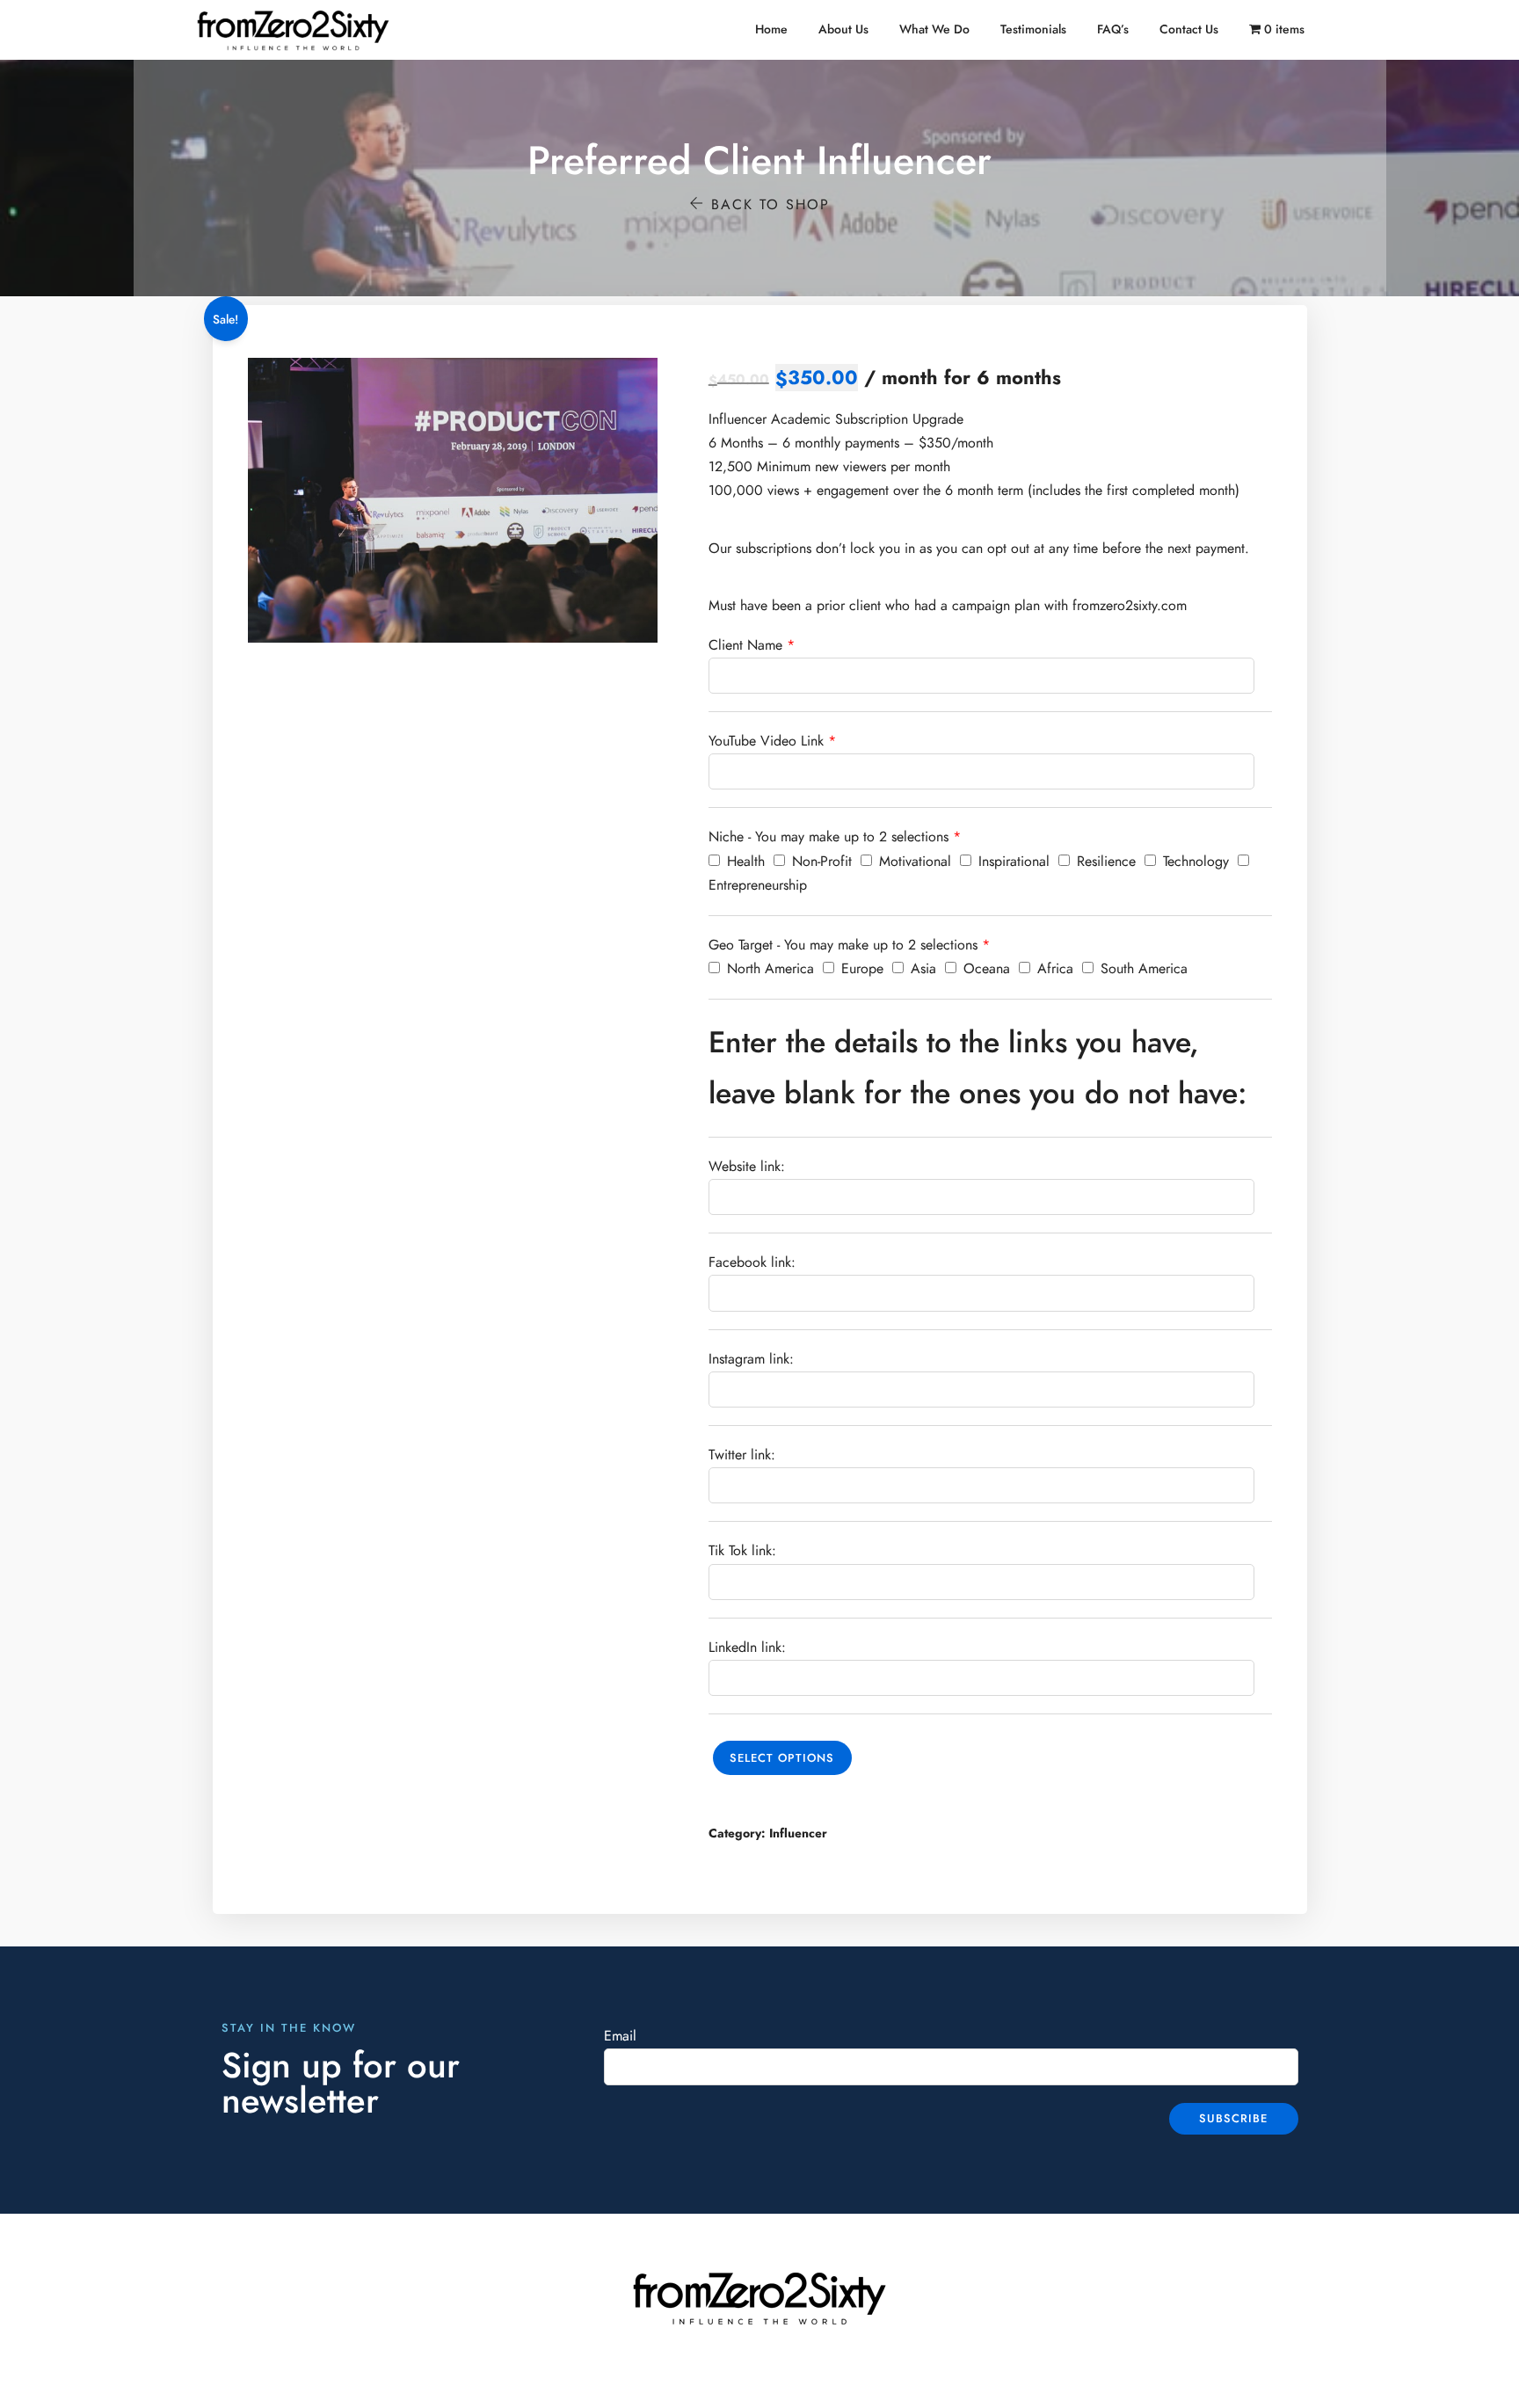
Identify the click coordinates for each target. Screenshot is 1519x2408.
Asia (921, 969)
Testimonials (1033, 29)
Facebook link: (752, 1262)
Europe (860, 969)
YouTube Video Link (766, 741)
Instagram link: (751, 1359)
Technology (1194, 862)
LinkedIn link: (747, 1648)
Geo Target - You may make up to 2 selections (843, 945)
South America (1142, 969)
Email (620, 2036)
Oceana (985, 969)
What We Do (934, 29)
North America (768, 969)
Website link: (747, 1167)
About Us (843, 29)
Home (771, 29)
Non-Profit (820, 862)
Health (744, 862)
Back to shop (767, 205)
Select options (782, 1758)
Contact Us (1189, 29)
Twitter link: (742, 1455)
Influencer (798, 1833)
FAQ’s (1113, 29)
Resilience (1104, 862)
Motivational (913, 862)
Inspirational (1012, 862)
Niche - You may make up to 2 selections (829, 837)
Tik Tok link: (742, 1551)
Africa (1053, 969)
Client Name (745, 645)
